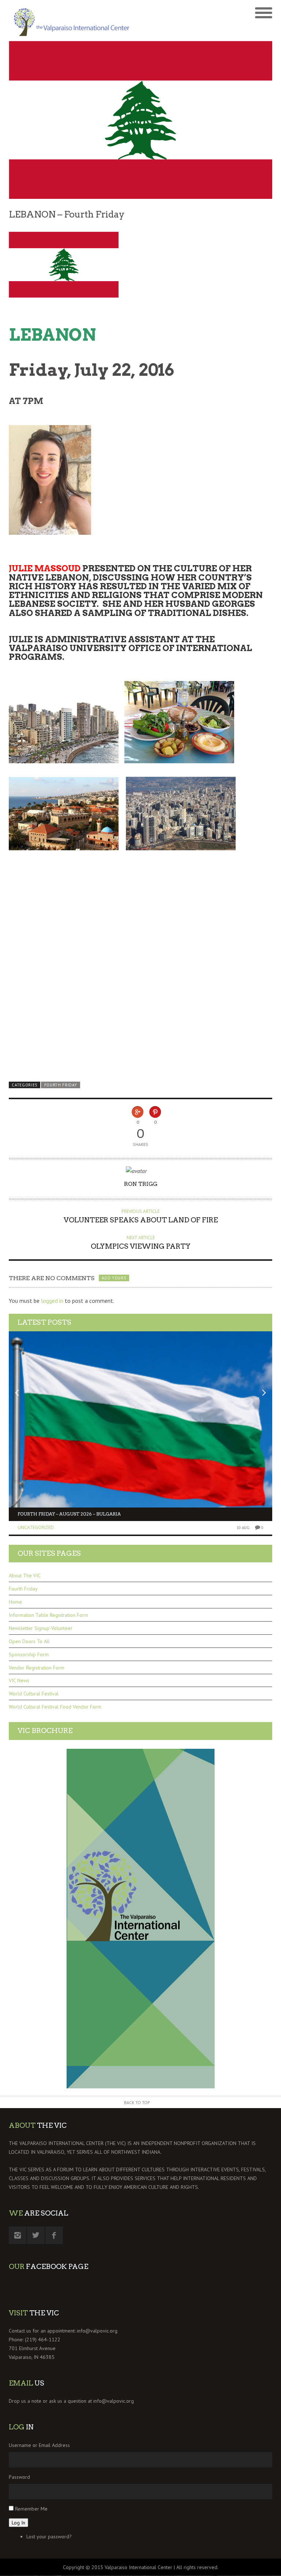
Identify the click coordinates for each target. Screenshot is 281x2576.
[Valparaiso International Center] (75, 20)
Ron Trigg (141, 1184)
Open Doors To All (29, 1641)
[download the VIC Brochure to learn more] (140, 1919)
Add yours (114, 1278)
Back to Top (137, 2102)
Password (19, 2477)
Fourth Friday (61, 1085)
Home (15, 1602)
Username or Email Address (39, 2445)
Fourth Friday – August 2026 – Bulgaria (69, 1514)
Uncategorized (36, 1527)
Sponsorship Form (29, 1654)
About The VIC (25, 1576)
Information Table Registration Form (48, 1615)
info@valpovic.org (97, 2331)
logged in (52, 1301)
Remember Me (31, 2509)
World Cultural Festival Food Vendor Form (55, 1707)
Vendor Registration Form (37, 1668)
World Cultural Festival (34, 1694)
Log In (18, 2523)
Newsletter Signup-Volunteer (41, 1628)
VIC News (19, 1680)
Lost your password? (49, 2537)
